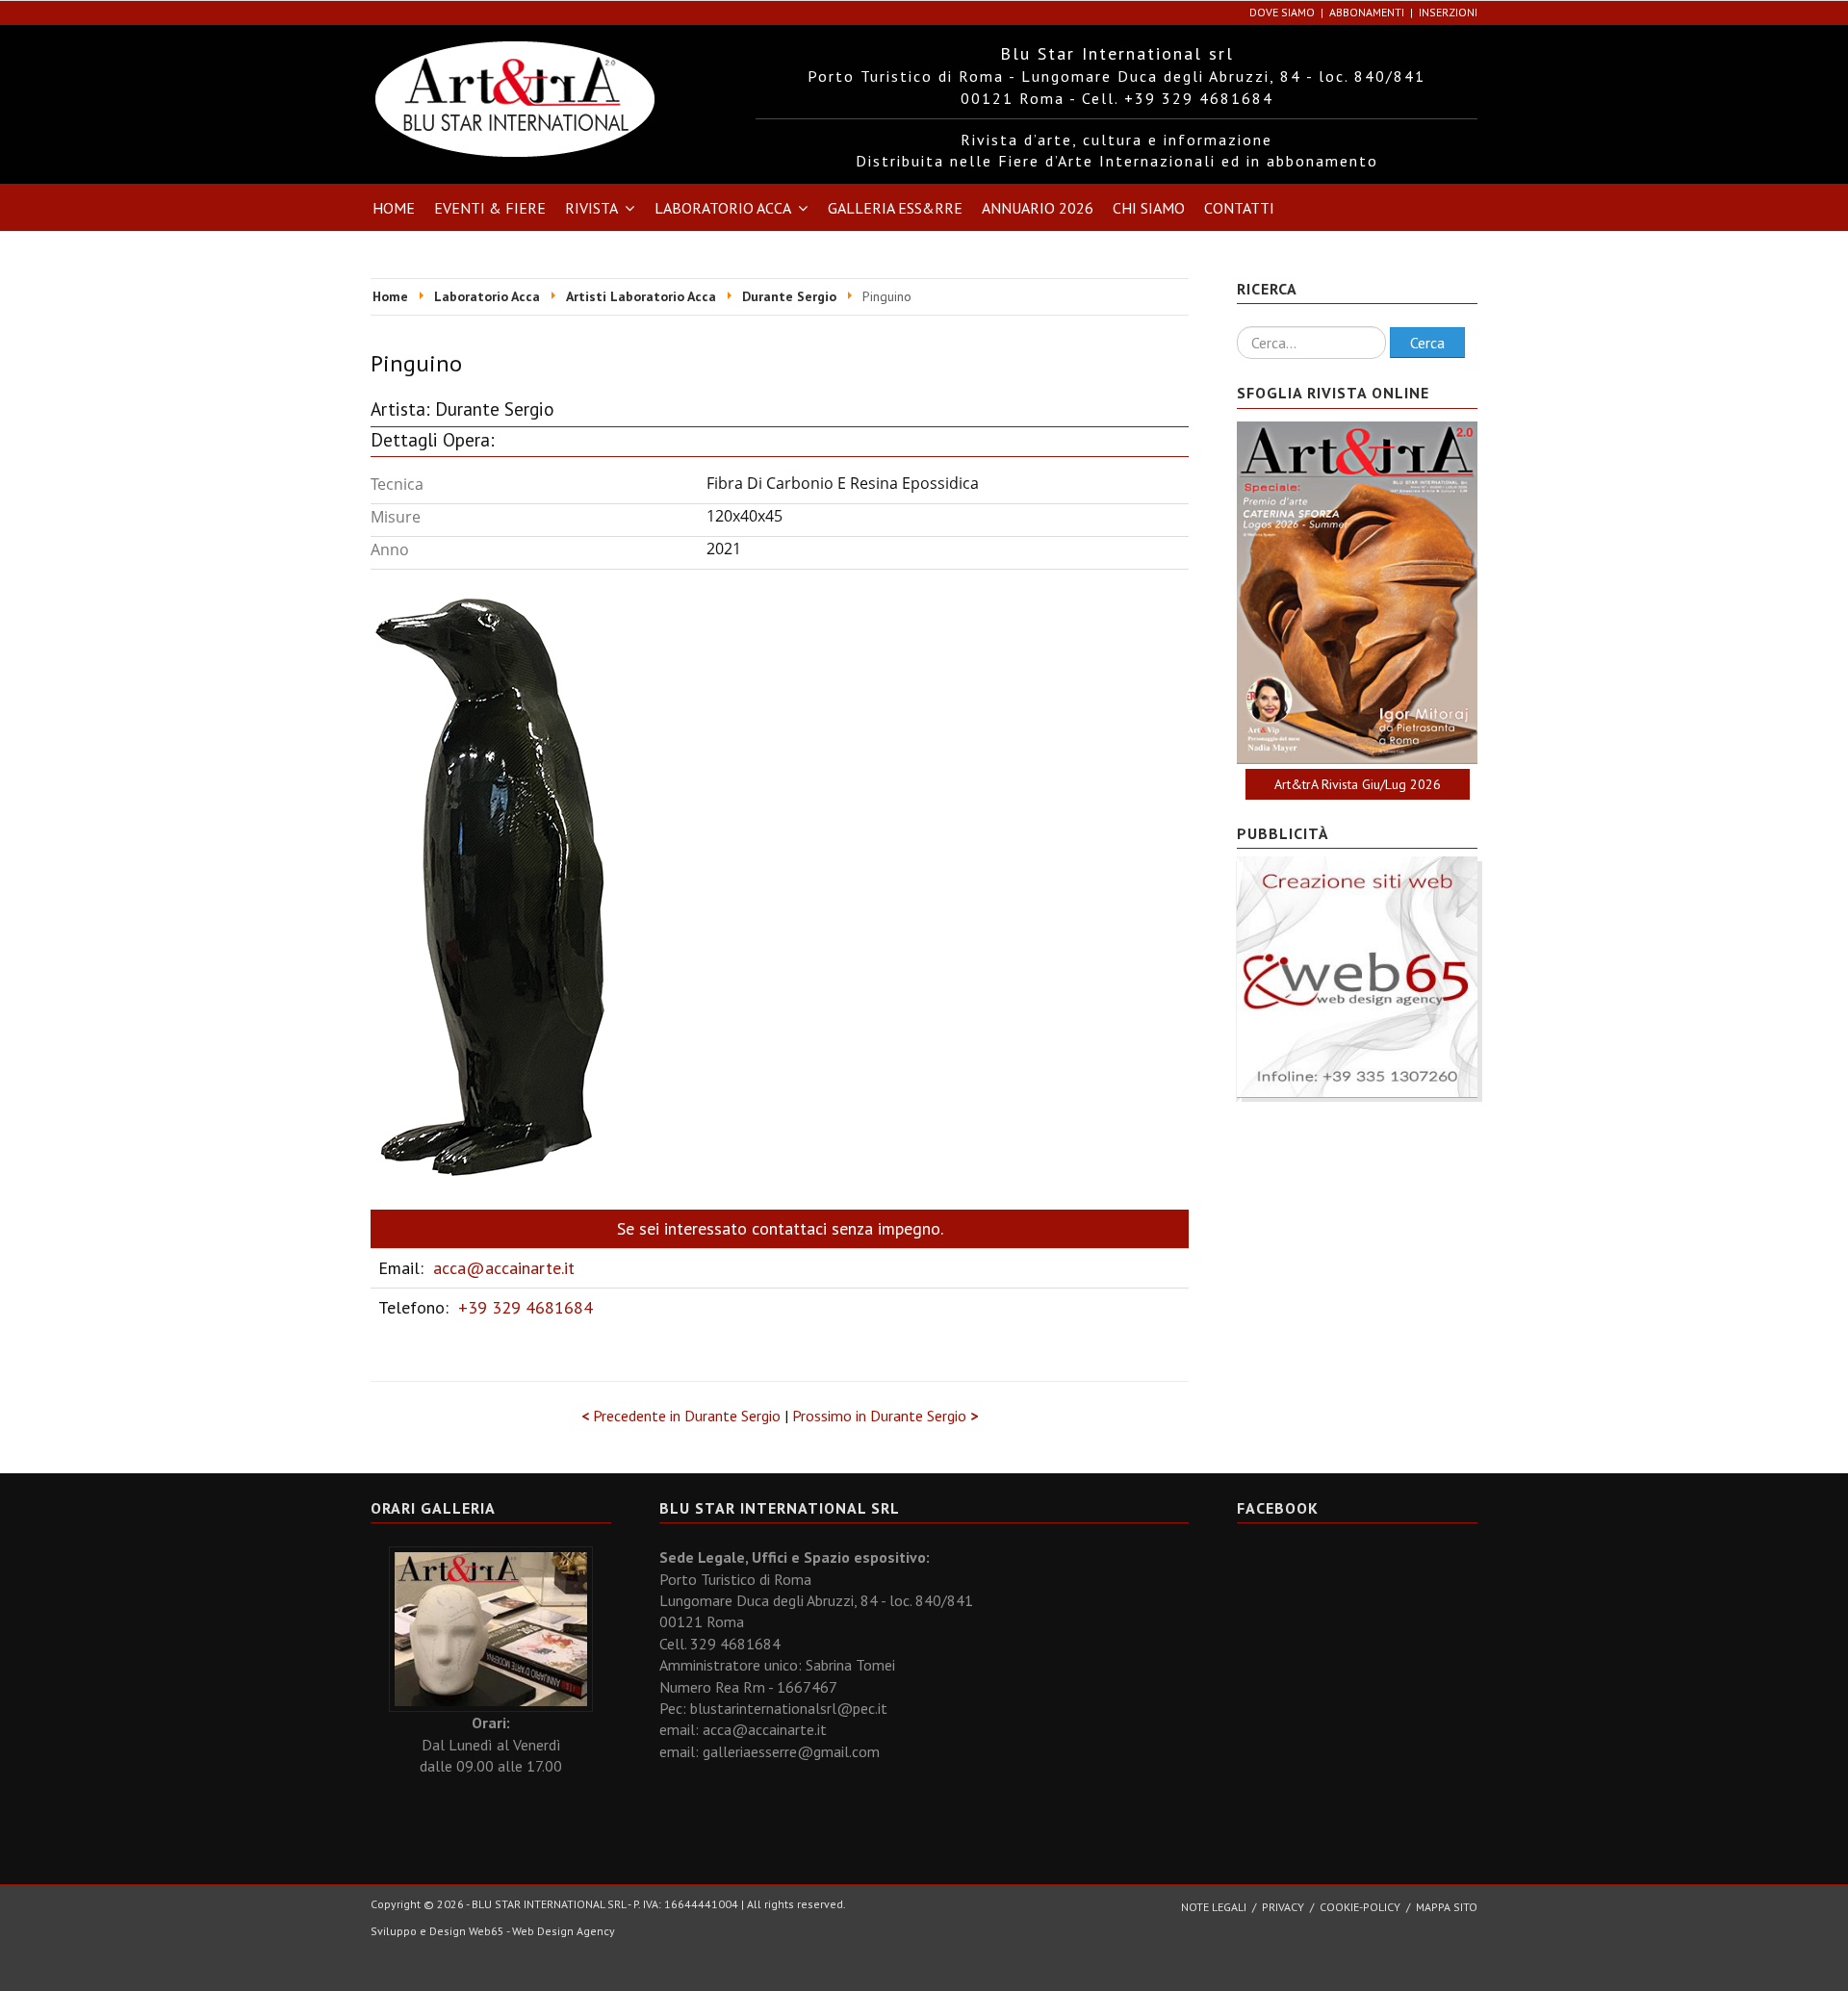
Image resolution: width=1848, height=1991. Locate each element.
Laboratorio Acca (723, 208)
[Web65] (1357, 976)
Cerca (1427, 343)
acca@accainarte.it (504, 1268)
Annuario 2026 (1038, 208)
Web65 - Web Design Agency (542, 1931)
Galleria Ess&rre (895, 208)
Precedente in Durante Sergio (683, 1416)
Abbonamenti (1367, 12)
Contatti (1239, 208)
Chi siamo (1149, 208)
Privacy (1283, 1907)
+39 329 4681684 (526, 1307)
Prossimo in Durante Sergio (885, 1416)
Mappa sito (1447, 1907)
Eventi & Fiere (490, 208)
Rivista (591, 208)
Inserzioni (1448, 12)
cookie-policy (1360, 1907)
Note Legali (1214, 1907)
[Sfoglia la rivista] (1357, 593)
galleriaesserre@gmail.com (791, 1751)
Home (394, 208)
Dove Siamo (1282, 12)
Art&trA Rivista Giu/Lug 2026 (1358, 784)
